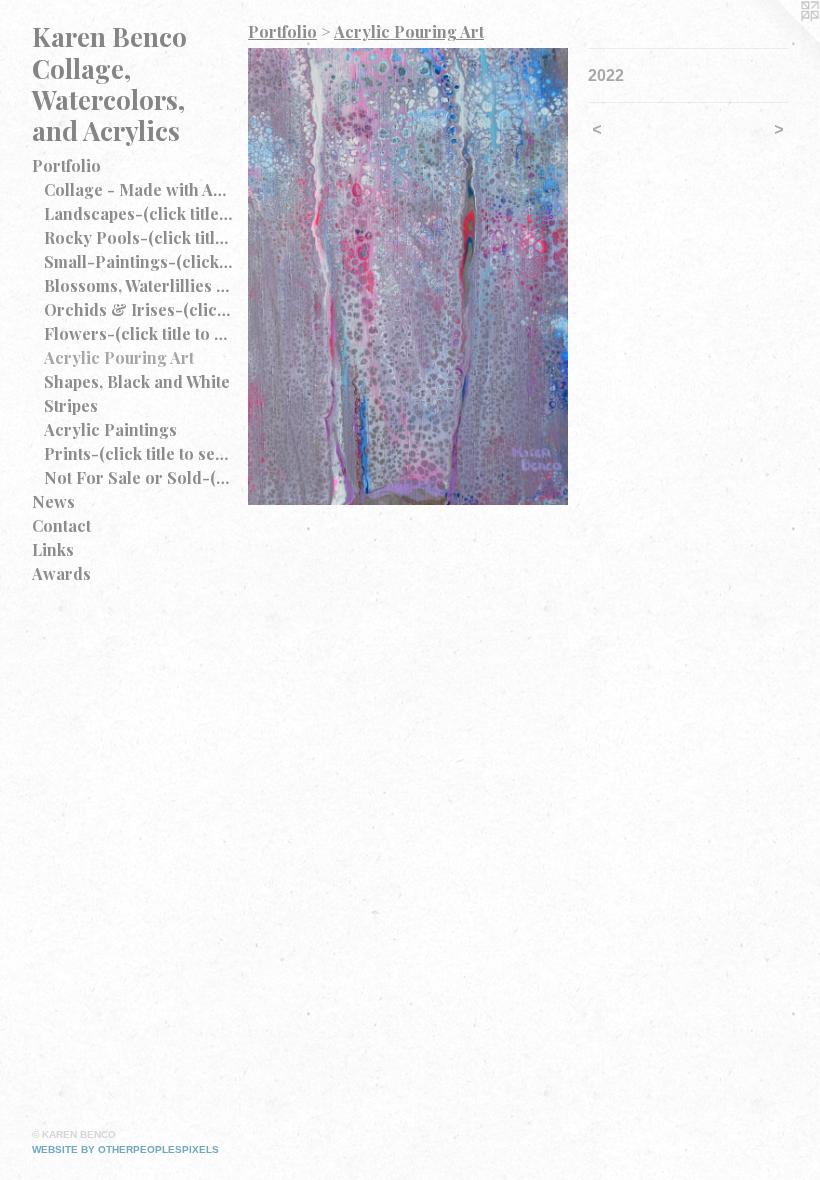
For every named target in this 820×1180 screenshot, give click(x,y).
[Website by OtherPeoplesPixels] (780, 40)
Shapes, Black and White (137, 381)
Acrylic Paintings (110, 429)
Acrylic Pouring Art (119, 357)
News (53, 501)
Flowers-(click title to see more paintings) (138, 333)
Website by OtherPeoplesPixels (125, 1149)
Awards (61, 573)
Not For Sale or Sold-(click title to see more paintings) (138, 477)
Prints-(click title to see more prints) (138, 453)
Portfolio (66, 165)
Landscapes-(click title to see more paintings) (138, 213)
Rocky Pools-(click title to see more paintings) (138, 237)
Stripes (71, 405)
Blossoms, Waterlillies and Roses (138, 285)
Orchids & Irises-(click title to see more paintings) (138, 309)
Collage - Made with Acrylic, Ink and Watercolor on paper (138, 189)
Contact (61, 525)
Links (53, 549)
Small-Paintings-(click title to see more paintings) (138, 261)
